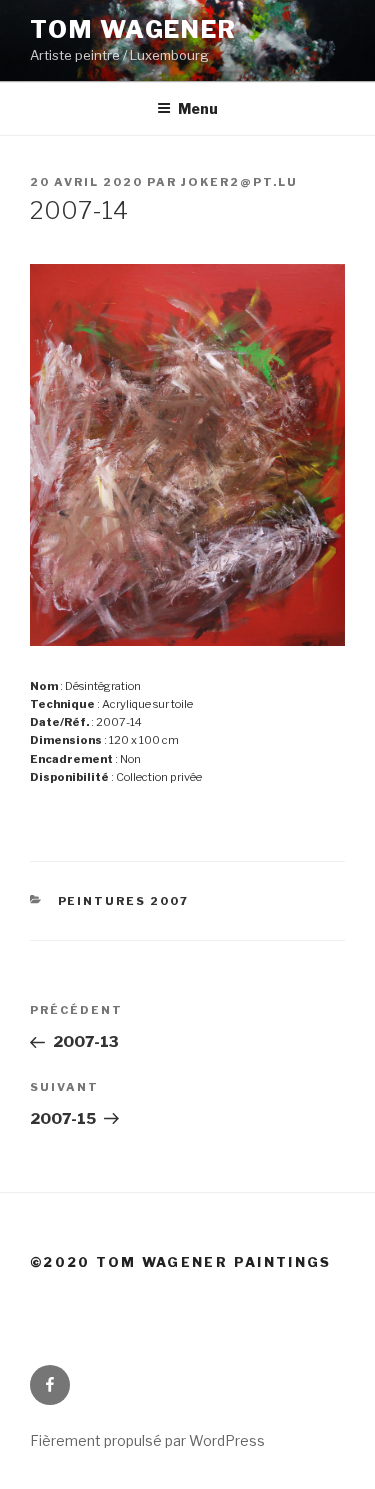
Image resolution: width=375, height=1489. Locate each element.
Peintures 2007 (124, 901)
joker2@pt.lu (239, 182)
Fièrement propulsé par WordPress (147, 1440)
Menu (198, 108)
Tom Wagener (133, 29)
